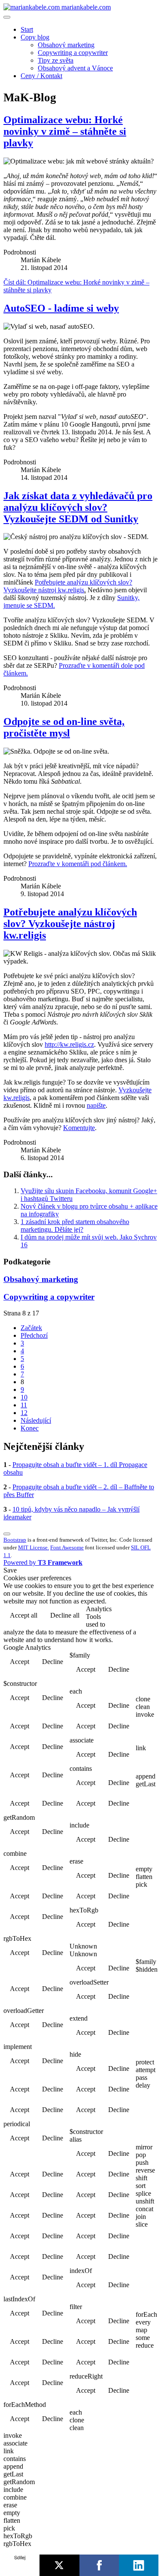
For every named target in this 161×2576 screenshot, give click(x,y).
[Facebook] (99, 2565)
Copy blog (35, 37)
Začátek (31, 1328)
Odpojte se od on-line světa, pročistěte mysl (64, 727)
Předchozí (34, 1335)
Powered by (43, 1562)
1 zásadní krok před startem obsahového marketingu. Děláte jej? (75, 1226)
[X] (59, 2565)
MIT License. (33, 1547)
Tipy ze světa (56, 60)
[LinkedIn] (139, 2565)
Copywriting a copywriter (73, 53)
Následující (36, 1420)
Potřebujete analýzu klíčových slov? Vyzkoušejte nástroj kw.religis (68, 586)
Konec (30, 1428)
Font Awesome (67, 1547)
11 (24, 1405)
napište (96, 1105)
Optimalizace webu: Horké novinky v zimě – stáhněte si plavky (65, 131)
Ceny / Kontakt (41, 76)
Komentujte (79, 1128)
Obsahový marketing (66, 45)
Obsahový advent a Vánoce (75, 68)
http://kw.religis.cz (69, 1044)
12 (24, 1413)
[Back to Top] (7, 1534)
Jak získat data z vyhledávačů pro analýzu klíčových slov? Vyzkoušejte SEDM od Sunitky (78, 507)
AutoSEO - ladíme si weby (61, 308)
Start (27, 29)
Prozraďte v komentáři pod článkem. (78, 864)
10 (24, 1397)
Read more (135, 1616)
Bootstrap (15, 1540)
